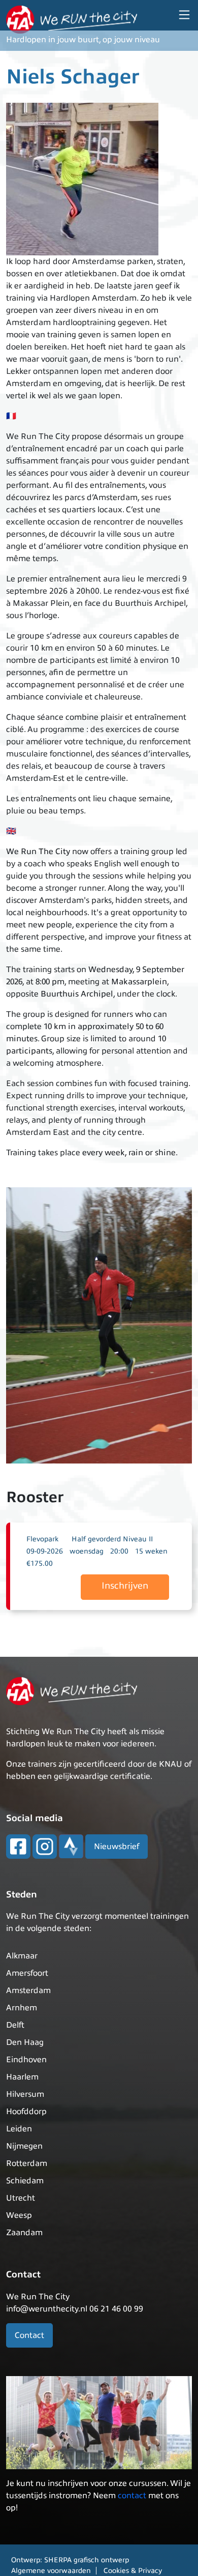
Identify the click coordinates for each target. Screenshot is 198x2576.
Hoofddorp (26, 2112)
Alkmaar (22, 1956)
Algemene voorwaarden (51, 2571)
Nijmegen (24, 2146)
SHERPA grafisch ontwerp (87, 2560)
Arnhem (22, 2008)
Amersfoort (27, 1973)
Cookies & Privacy (133, 2571)
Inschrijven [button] (125, 1586)
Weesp (19, 2215)
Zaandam (24, 2233)
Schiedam (25, 2181)
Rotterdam (27, 2163)
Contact (29, 2335)
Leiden (19, 2129)
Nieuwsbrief (117, 1847)
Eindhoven (26, 2060)
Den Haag (25, 2042)
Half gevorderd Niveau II (112, 1539)
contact (132, 2496)
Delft (15, 2025)
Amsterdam (28, 1990)
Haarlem (22, 2077)
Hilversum (25, 2094)
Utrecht (21, 2198)
